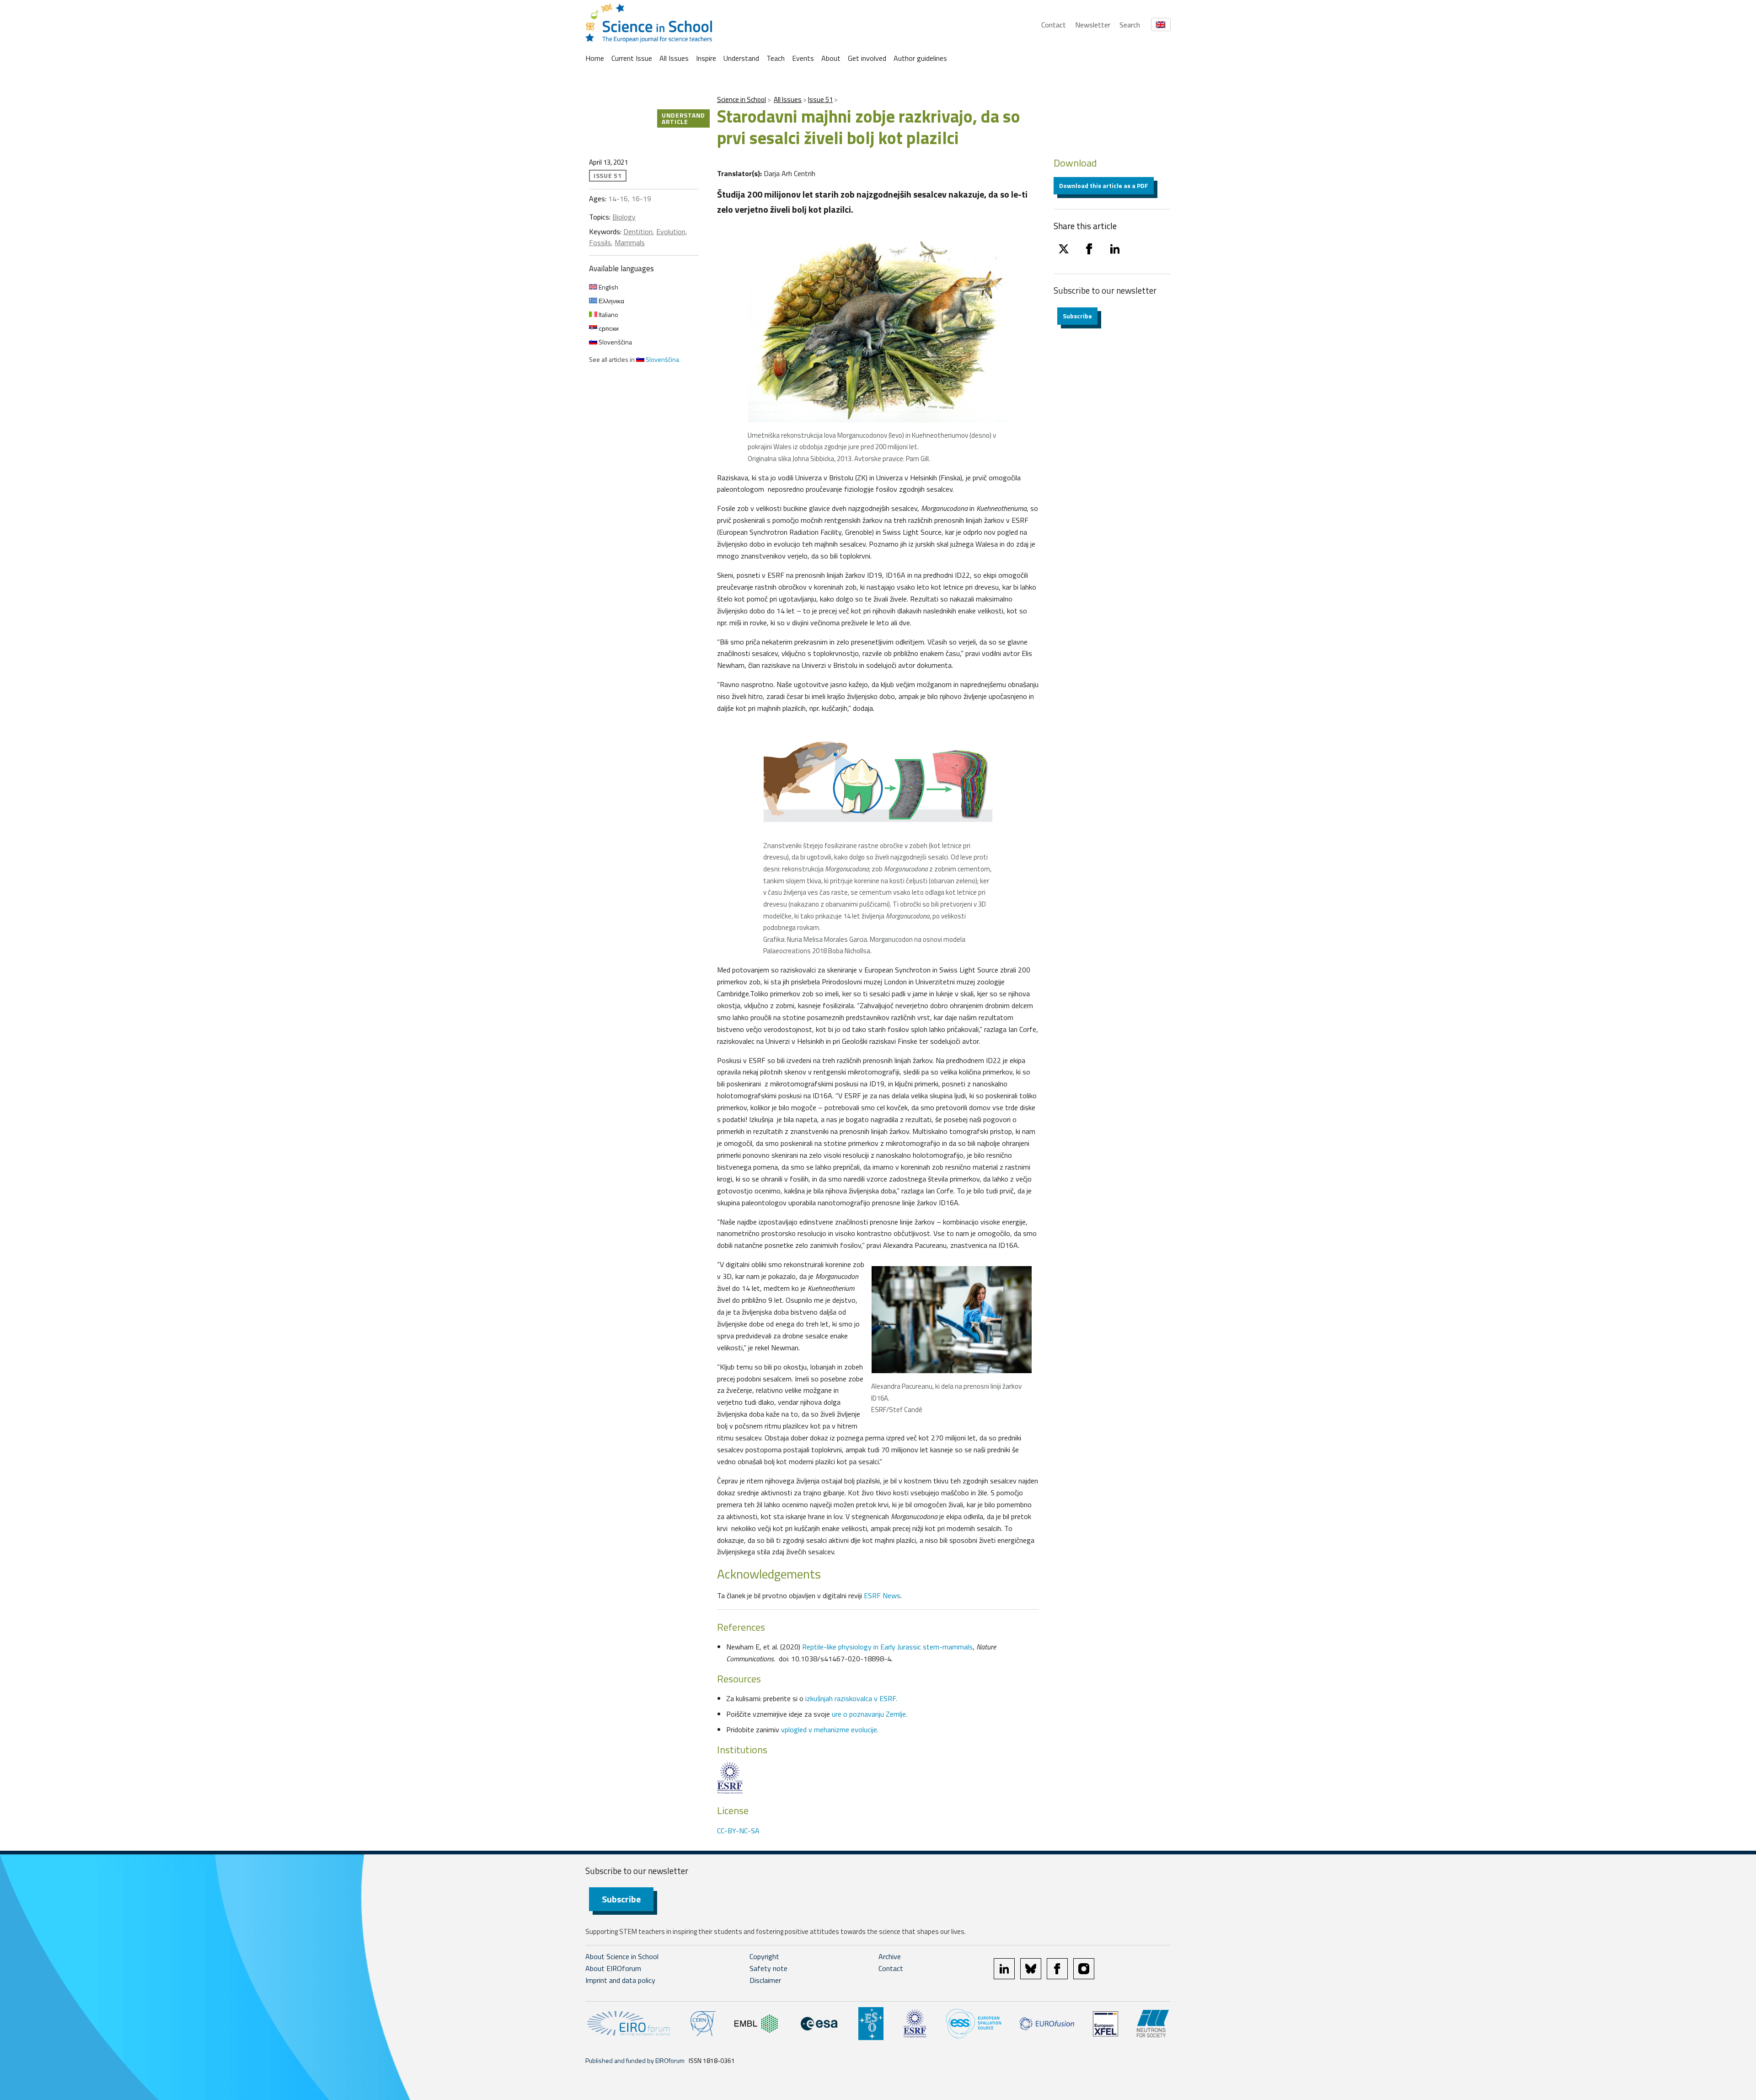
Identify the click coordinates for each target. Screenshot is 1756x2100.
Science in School (741, 99)
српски (608, 328)
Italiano (608, 314)
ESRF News (882, 1595)
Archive (890, 1956)
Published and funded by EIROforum (635, 2060)
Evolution (671, 231)
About (831, 58)
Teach (776, 58)
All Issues (674, 58)
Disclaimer (765, 1980)
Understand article (683, 118)
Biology (624, 217)
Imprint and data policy (620, 1980)
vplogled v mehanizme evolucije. (830, 1729)
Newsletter (1093, 25)
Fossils (600, 242)
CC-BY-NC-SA (738, 1831)
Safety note (768, 1968)
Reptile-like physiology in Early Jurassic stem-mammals (887, 1647)
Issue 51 (820, 99)
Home (595, 58)
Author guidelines (920, 58)
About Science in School (622, 1956)
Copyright (764, 1956)
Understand (741, 58)
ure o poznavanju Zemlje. (870, 1714)
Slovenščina (615, 342)
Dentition (638, 231)
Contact (1054, 25)
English (608, 287)
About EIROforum (613, 1968)
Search (1130, 25)
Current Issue (632, 58)
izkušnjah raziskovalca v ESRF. (851, 1698)
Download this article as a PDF (1104, 185)
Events (803, 58)
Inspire (706, 58)
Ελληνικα (611, 301)
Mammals (630, 242)
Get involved (867, 58)
